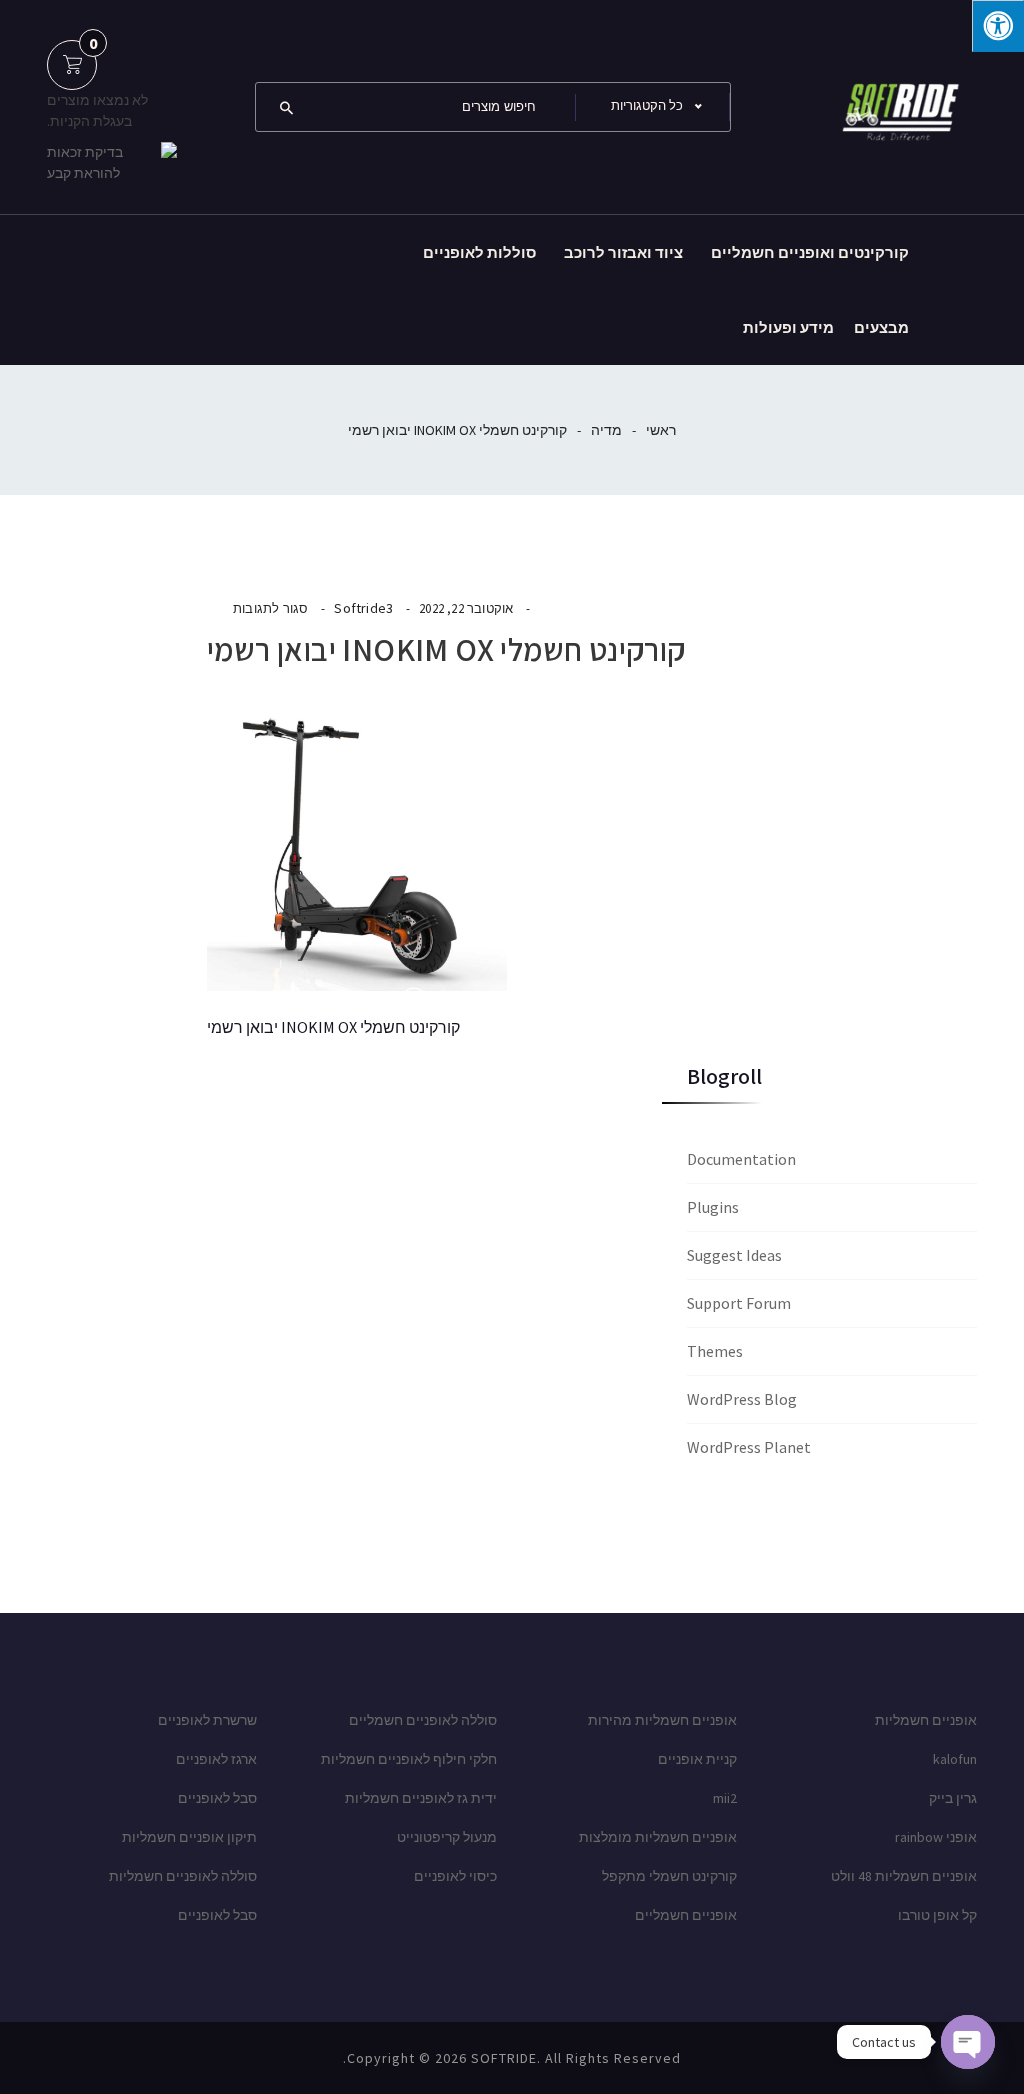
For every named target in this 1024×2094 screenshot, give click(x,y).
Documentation (741, 1159)
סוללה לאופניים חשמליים (423, 1720)
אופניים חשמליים (686, 1915)
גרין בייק (953, 1798)
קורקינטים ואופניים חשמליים (810, 252)
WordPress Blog (742, 1399)
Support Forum (739, 1303)
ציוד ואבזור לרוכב (623, 252)
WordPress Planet (749, 1447)
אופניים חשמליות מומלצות (658, 1837)
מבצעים (881, 327)
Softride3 (363, 608)
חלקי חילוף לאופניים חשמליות (409, 1759)
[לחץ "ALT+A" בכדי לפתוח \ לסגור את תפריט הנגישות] (998, 26)
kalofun (955, 1759)
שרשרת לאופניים (207, 1720)
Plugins (713, 1207)
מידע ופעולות (788, 327)
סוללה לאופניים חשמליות (183, 1876)
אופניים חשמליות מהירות (662, 1720)
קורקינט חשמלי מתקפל (669, 1876)
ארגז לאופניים (216, 1759)
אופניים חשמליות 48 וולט (904, 1876)
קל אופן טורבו (937, 1915)
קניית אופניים (697, 1759)
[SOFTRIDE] (897, 105)
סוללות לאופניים (479, 252)
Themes (715, 1351)
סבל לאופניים (217, 1798)
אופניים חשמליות (926, 1720)
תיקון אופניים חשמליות (189, 1837)
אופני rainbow (936, 1837)
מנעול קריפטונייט (447, 1837)
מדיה (606, 430)
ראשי (661, 430)
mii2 (725, 1798)
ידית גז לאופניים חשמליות (421, 1798)
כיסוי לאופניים (455, 1876)
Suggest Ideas (734, 1255)
